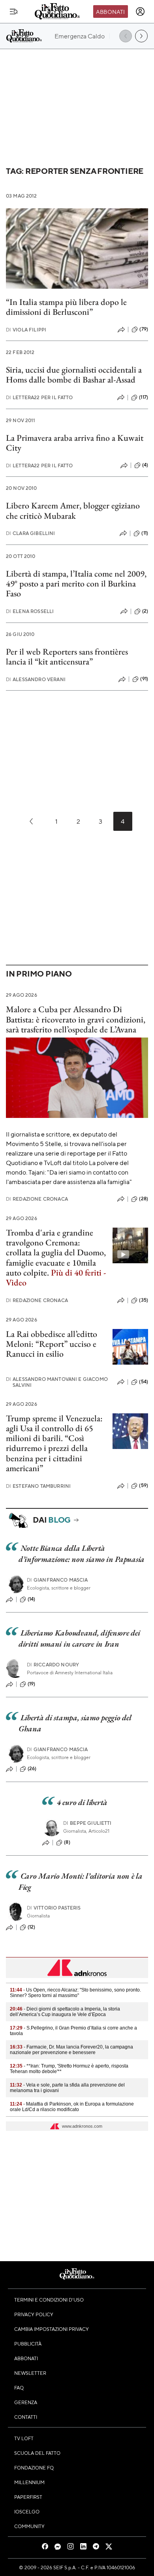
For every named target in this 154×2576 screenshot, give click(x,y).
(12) (32, 1927)
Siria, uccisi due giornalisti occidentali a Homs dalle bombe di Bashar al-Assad (74, 375)
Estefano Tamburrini (38, 1486)
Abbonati (110, 11)
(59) (144, 1485)
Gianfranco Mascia (57, 1580)
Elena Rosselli (30, 611)
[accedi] (140, 11)
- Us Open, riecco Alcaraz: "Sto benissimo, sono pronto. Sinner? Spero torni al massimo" (75, 1993)
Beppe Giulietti (87, 1823)
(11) (145, 533)
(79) (144, 329)
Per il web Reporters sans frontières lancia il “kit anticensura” (67, 657)
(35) (144, 1300)
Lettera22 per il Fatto (39, 397)
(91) (144, 679)
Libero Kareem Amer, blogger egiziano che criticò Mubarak (73, 510)
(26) (32, 1769)
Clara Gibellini (31, 533)
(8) (67, 1842)
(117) (144, 397)
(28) (144, 1199)
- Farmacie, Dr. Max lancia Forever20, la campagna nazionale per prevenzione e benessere (71, 2050)
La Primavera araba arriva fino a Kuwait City (75, 443)
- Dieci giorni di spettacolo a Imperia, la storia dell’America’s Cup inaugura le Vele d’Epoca (65, 2012)
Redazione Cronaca (37, 1199)
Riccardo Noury (53, 1665)
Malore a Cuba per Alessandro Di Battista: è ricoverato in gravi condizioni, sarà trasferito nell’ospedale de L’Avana (76, 1019)
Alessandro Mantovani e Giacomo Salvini (57, 1382)
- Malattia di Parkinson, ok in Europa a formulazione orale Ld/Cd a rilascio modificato (72, 2107)
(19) (32, 1684)
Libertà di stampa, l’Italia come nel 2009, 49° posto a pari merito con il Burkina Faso (76, 584)
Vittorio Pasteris (54, 1908)
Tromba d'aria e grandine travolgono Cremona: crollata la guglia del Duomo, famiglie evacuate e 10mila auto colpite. (56, 1258)
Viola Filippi (26, 330)
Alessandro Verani (36, 679)
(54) (144, 1382)
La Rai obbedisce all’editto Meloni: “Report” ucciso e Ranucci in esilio (52, 1344)
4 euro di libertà (82, 1802)
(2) (145, 611)
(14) (32, 1599)
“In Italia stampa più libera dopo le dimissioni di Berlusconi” (66, 307)
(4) (145, 465)
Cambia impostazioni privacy (52, 2329)
